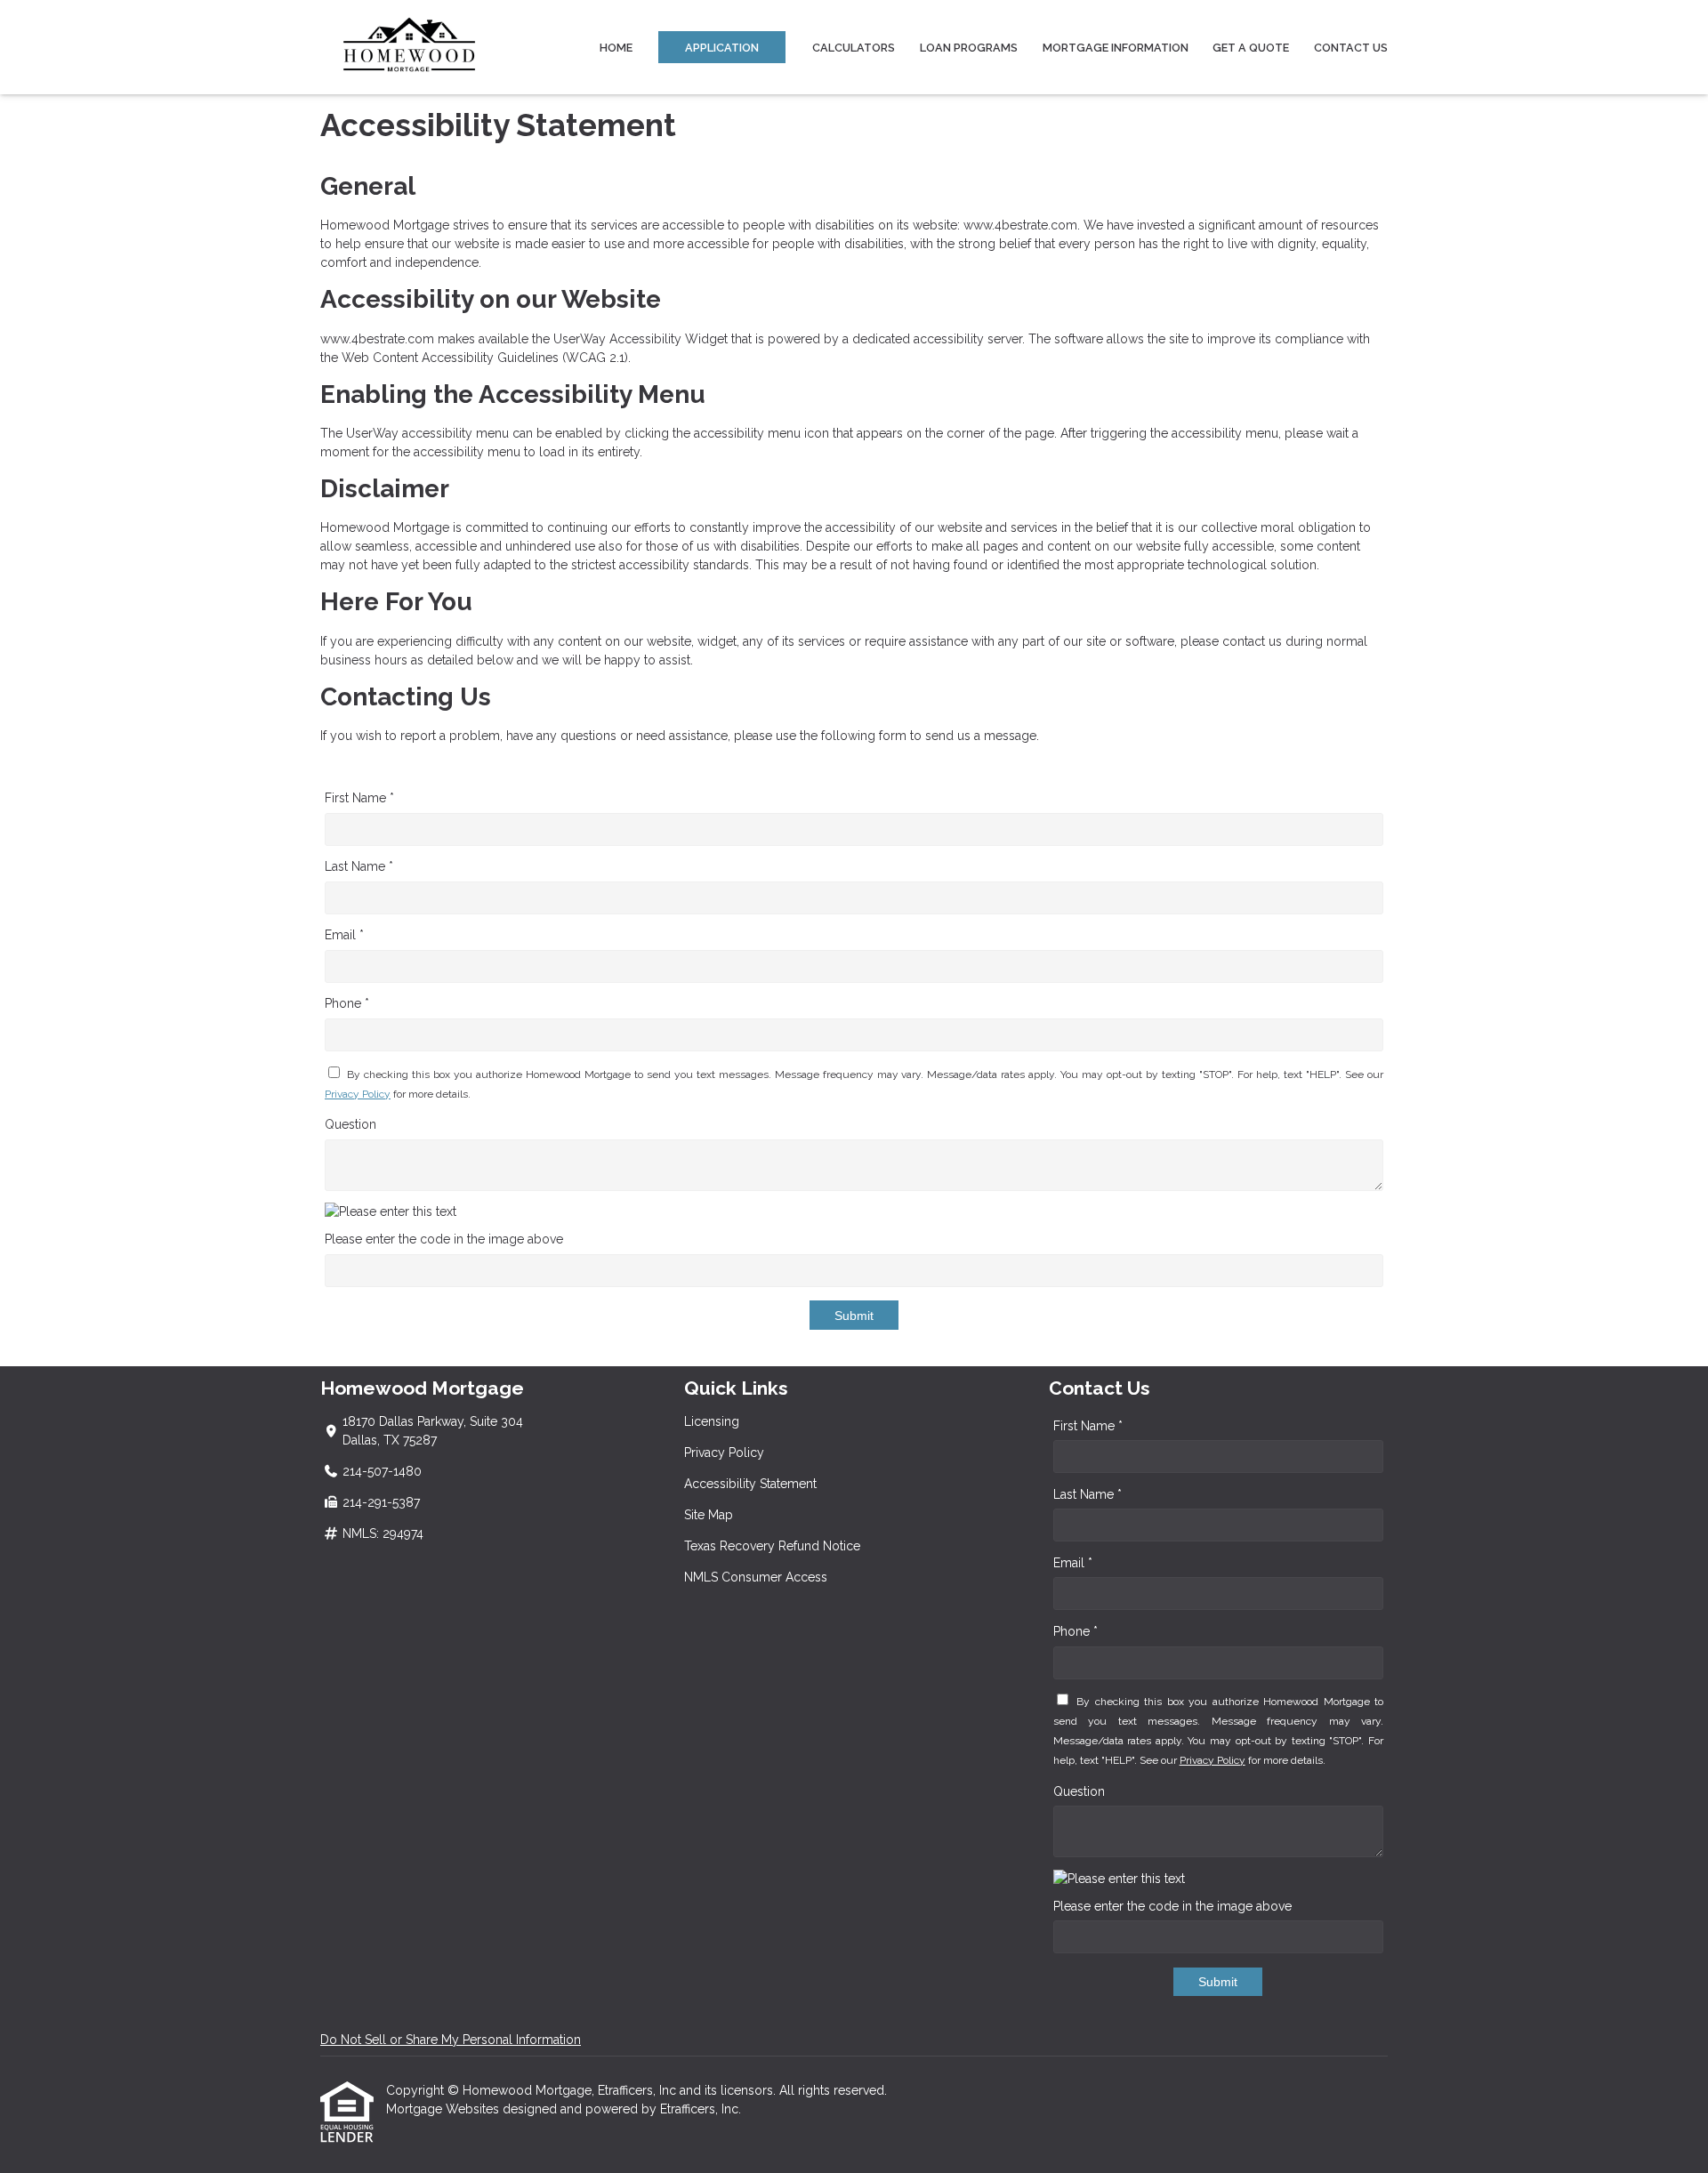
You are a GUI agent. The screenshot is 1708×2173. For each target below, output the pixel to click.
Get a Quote (1251, 48)
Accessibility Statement (750, 1484)
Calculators (854, 48)
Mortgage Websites (444, 2109)
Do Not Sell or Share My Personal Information (451, 2040)
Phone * (347, 1003)
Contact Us (1351, 48)
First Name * (359, 798)
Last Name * (359, 866)
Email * (344, 935)
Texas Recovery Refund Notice (772, 1546)
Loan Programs (969, 48)
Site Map (709, 1515)
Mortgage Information (1116, 48)
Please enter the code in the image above (444, 1239)
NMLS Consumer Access (756, 1577)
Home (616, 48)
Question (350, 1124)
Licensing (712, 1421)
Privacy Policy (358, 1094)
